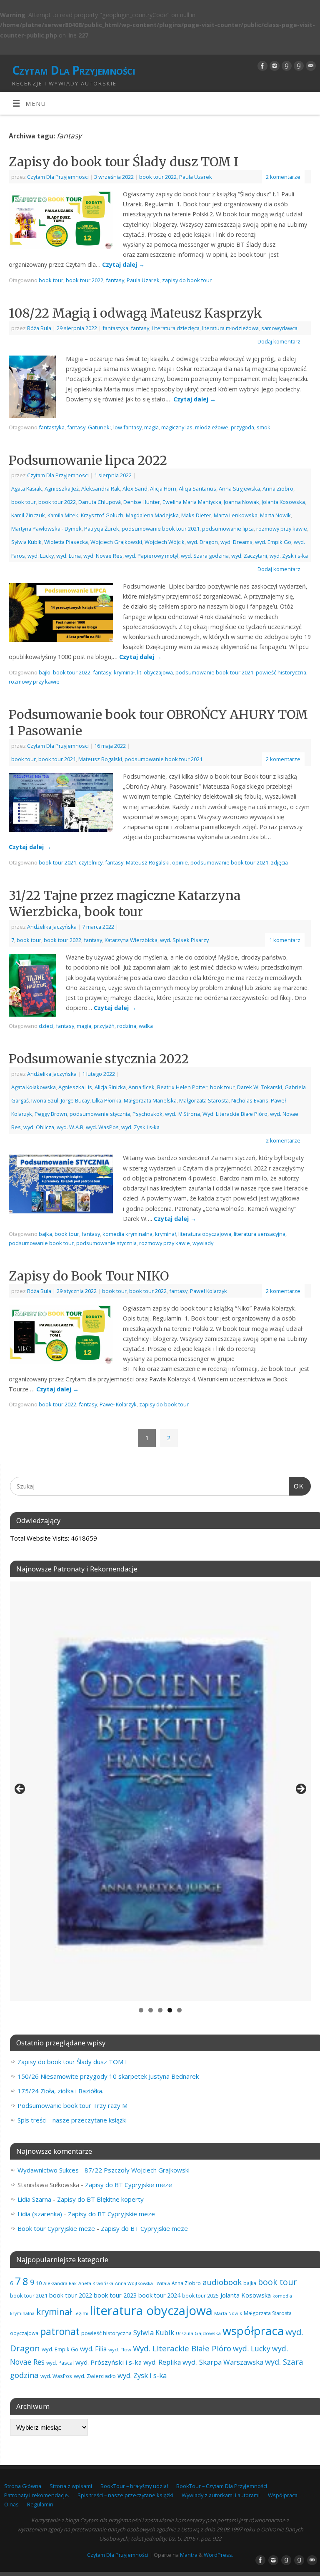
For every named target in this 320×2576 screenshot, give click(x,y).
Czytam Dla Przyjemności (74, 70)
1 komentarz (285, 940)
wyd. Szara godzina (205, 556)
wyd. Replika (162, 2362)
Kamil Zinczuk (28, 515)
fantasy (115, 280)
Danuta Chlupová (100, 502)
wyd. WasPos (102, 1127)
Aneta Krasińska (96, 2283)
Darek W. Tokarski (260, 1087)
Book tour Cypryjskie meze (56, 2228)
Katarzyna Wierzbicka (131, 940)
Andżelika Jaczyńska (52, 927)
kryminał (124, 672)
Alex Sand (135, 489)
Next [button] (300, 1789)
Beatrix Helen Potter (182, 1087)
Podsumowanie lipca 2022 (88, 460)
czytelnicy (91, 862)
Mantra (189, 2555)
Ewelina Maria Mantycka (192, 502)
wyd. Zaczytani (249, 556)
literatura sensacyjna (260, 1234)
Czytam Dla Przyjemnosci (58, 177)
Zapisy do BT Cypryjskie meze (129, 2185)
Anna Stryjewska (239, 489)
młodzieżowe (212, 427)
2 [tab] (151, 2010)
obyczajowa (24, 2333)
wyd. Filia (93, 2349)
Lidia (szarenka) (40, 2214)
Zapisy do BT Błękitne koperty (100, 2199)
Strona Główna (23, 2486)
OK (296, 1486)
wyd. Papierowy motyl (152, 556)
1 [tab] (141, 2010)
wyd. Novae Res (103, 556)
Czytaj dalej (123, 264)
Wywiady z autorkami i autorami (221, 2495)
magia (151, 427)
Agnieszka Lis (75, 1087)
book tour (51, 280)
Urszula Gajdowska (198, 2333)
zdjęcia (279, 862)
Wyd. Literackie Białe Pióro (235, 1114)
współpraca (253, 2331)
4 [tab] (170, 2010)
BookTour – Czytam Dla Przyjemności (222, 2486)
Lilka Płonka (107, 1100)
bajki (45, 672)
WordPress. (219, 2555)
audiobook (222, 2282)
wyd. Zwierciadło (95, 2376)
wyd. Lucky (41, 556)
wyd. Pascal (60, 2363)
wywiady (203, 1243)
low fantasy (127, 427)
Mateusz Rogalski (100, 759)
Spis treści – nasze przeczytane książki (125, 2495)
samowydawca (279, 328)
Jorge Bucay (75, 1100)
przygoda (242, 427)
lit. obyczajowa (155, 672)
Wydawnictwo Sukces (48, 2170)
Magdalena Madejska (152, 515)
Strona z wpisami (71, 2486)
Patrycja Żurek (102, 529)
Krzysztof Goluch (102, 515)
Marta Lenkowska (236, 515)
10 (39, 2283)
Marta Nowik (275, 515)
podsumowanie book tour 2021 (161, 529)
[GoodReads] (286, 66)
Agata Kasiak (27, 489)
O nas (11, 2504)
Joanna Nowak (241, 502)
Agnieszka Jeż (62, 489)
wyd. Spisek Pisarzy (184, 940)
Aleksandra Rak (101, 489)
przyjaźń (104, 1026)
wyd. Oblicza (39, 1127)
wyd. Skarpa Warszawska (223, 2362)
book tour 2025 (200, 2295)
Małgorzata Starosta (204, 1100)
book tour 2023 (115, 2295)
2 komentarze (283, 177)
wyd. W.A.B (70, 1127)
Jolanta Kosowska (283, 502)
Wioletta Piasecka (66, 542)
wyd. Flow (120, 2349)
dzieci (46, 1026)
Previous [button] (20, 1789)
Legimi (81, 2313)
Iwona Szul (45, 1100)
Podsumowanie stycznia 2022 (99, 1059)
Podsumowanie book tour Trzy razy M (72, 2105)
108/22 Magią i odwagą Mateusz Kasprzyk (135, 313)
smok (264, 427)
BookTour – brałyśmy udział (134, 2486)
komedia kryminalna (127, 1234)
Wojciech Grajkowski (116, 542)
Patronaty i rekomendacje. (37, 2495)
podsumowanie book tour (41, 1243)
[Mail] (310, 66)
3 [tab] (160, 2010)
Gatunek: (99, 427)
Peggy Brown (51, 1114)
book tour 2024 (159, 2295)
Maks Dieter (196, 515)
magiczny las (177, 427)
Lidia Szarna (34, 2199)
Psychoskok (147, 1114)
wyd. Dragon (202, 542)
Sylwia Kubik (26, 542)
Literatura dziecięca (176, 328)
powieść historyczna (281, 672)
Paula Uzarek (196, 177)
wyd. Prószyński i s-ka (109, 2362)
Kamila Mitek (63, 515)
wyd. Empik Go (273, 542)
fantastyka (115, 328)
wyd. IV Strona (182, 1114)
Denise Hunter (142, 502)
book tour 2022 (158, 177)
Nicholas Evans (250, 1100)
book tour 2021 (57, 759)
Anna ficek (141, 1087)
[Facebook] (261, 66)
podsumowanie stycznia (100, 1114)
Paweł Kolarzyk (209, 1291)
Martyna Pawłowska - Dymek (46, 529)
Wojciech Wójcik (165, 542)
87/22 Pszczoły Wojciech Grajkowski (137, 2170)
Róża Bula (39, 328)
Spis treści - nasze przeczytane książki (72, 2120)
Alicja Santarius (197, 489)
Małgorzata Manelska (150, 1100)
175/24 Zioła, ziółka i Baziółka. (60, 2091)
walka (146, 1026)
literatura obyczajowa (205, 1234)
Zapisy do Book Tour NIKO (89, 1276)
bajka (45, 1234)
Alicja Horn (163, 489)
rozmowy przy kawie (282, 529)
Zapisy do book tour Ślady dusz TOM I (124, 162)
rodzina (127, 1026)
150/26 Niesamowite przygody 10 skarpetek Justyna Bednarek (108, 2076)
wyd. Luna (69, 556)
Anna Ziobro (278, 489)
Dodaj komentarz (279, 341)
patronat (60, 2331)
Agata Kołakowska (34, 1087)
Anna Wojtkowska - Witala (142, 2283)
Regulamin (40, 2504)
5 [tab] (179, 2010)
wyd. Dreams (236, 542)
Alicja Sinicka (110, 1087)
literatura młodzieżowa (230, 328)
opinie (180, 862)
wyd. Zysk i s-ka (289, 556)
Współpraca (283, 2495)
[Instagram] (274, 66)
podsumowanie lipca (228, 529)
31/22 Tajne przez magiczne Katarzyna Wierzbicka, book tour (125, 903)
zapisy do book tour (187, 280)
